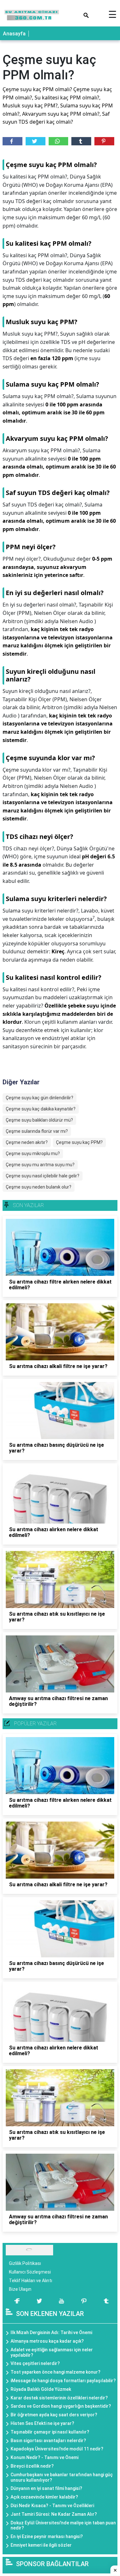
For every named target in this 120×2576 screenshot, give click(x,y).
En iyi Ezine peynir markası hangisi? (47, 2536)
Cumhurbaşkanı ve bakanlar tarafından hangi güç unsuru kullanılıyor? (62, 2477)
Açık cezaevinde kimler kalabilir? (44, 2497)
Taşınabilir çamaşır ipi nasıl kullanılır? (50, 2432)
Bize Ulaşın (20, 2289)
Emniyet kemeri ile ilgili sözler (41, 2545)
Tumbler (81, 141)
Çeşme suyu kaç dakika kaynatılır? (41, 1109)
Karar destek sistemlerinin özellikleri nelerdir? (59, 2398)
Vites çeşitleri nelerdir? (35, 2363)
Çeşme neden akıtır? (27, 1142)
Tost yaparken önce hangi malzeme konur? (56, 2372)
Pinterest (104, 141)
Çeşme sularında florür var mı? (37, 1131)
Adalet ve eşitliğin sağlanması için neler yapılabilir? (52, 2352)
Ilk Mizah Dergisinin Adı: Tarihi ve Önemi (51, 2332)
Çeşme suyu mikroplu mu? (33, 1153)
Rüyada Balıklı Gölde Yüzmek (41, 2389)
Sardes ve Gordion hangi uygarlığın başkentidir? (61, 2406)
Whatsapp (59, 141)
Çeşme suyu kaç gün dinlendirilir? (40, 1098)
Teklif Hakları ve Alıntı (31, 2281)
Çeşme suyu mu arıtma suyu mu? (40, 1165)
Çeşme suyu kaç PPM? (79, 1142)
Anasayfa (14, 34)
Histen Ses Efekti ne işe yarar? (42, 2423)
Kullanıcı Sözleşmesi (30, 2272)
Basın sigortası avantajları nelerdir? (48, 2441)
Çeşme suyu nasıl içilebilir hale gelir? (43, 1176)
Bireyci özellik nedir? (32, 2466)
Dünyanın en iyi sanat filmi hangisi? (46, 2488)
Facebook (12, 141)
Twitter (36, 141)
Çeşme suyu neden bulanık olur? (39, 1187)
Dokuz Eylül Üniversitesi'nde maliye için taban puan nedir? (63, 2525)
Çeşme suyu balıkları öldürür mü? (39, 1120)
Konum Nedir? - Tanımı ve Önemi (44, 2457)
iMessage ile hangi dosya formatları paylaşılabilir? (63, 2381)
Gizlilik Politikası (25, 2263)
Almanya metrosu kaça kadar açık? (47, 2341)
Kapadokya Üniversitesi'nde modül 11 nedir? (57, 2449)
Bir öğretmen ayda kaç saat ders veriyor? (54, 2415)
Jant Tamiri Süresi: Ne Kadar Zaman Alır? (54, 2514)
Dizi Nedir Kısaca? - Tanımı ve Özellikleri (52, 2506)
